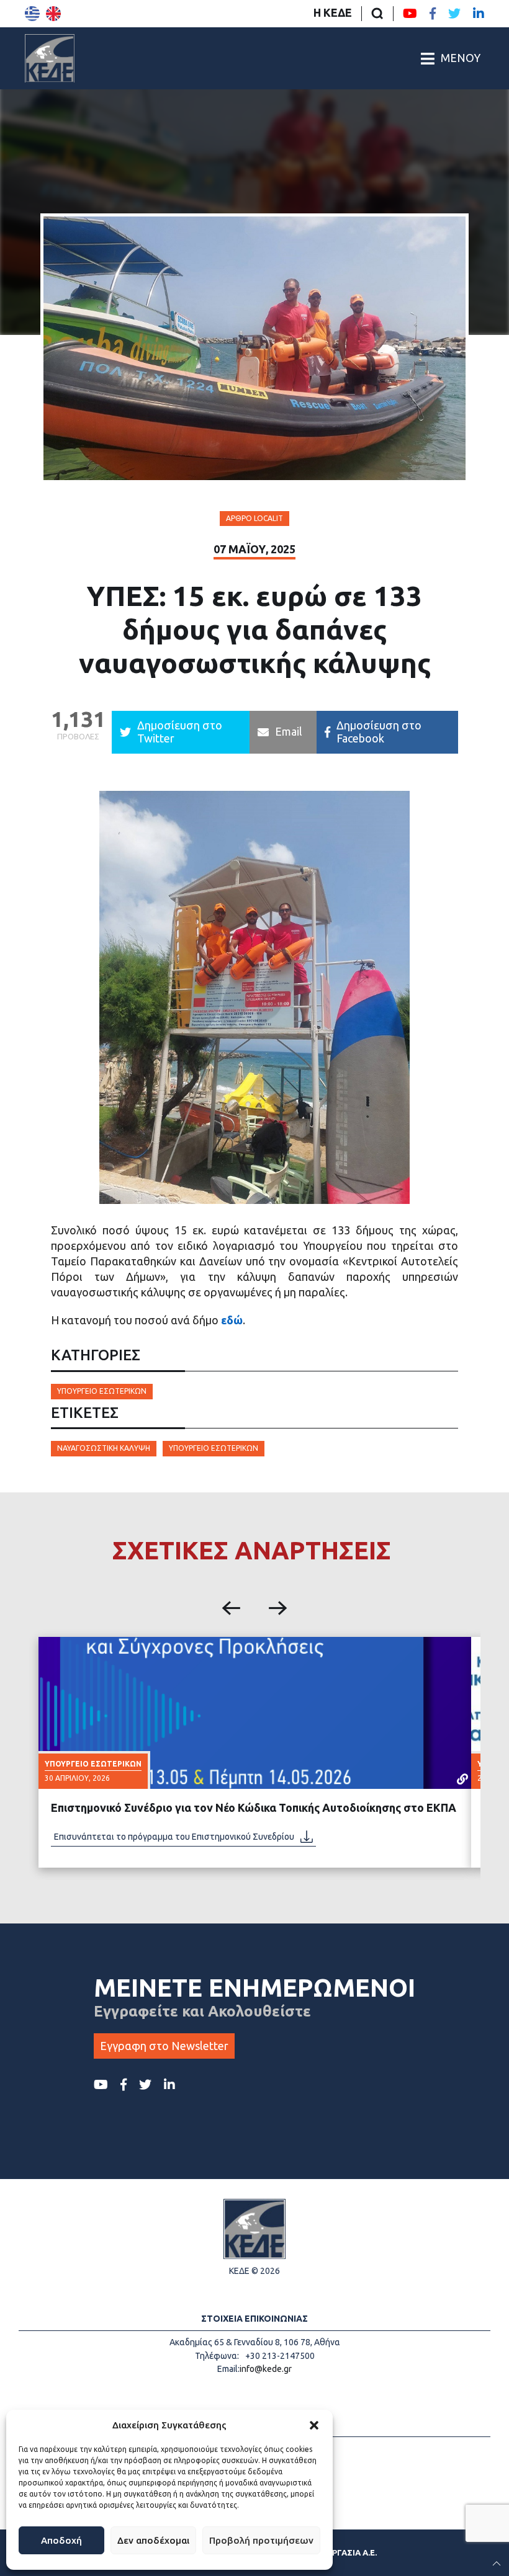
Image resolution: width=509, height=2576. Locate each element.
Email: (228, 2369)
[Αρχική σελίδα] (50, 58)
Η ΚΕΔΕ (333, 12)
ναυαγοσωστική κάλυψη (104, 1448)
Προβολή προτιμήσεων (261, 2540)
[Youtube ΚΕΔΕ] (410, 14)
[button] (314, 2425)
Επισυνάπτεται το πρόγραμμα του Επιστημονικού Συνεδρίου (174, 1837)
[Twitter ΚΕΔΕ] (454, 14)
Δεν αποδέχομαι (153, 2540)
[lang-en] (53, 14)
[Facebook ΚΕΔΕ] (433, 14)
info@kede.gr (266, 2369)
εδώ (232, 1320)
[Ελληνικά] (32, 14)
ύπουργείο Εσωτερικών (214, 1448)
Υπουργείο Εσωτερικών (102, 1391)
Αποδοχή (61, 2540)
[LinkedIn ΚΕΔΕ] (479, 14)
